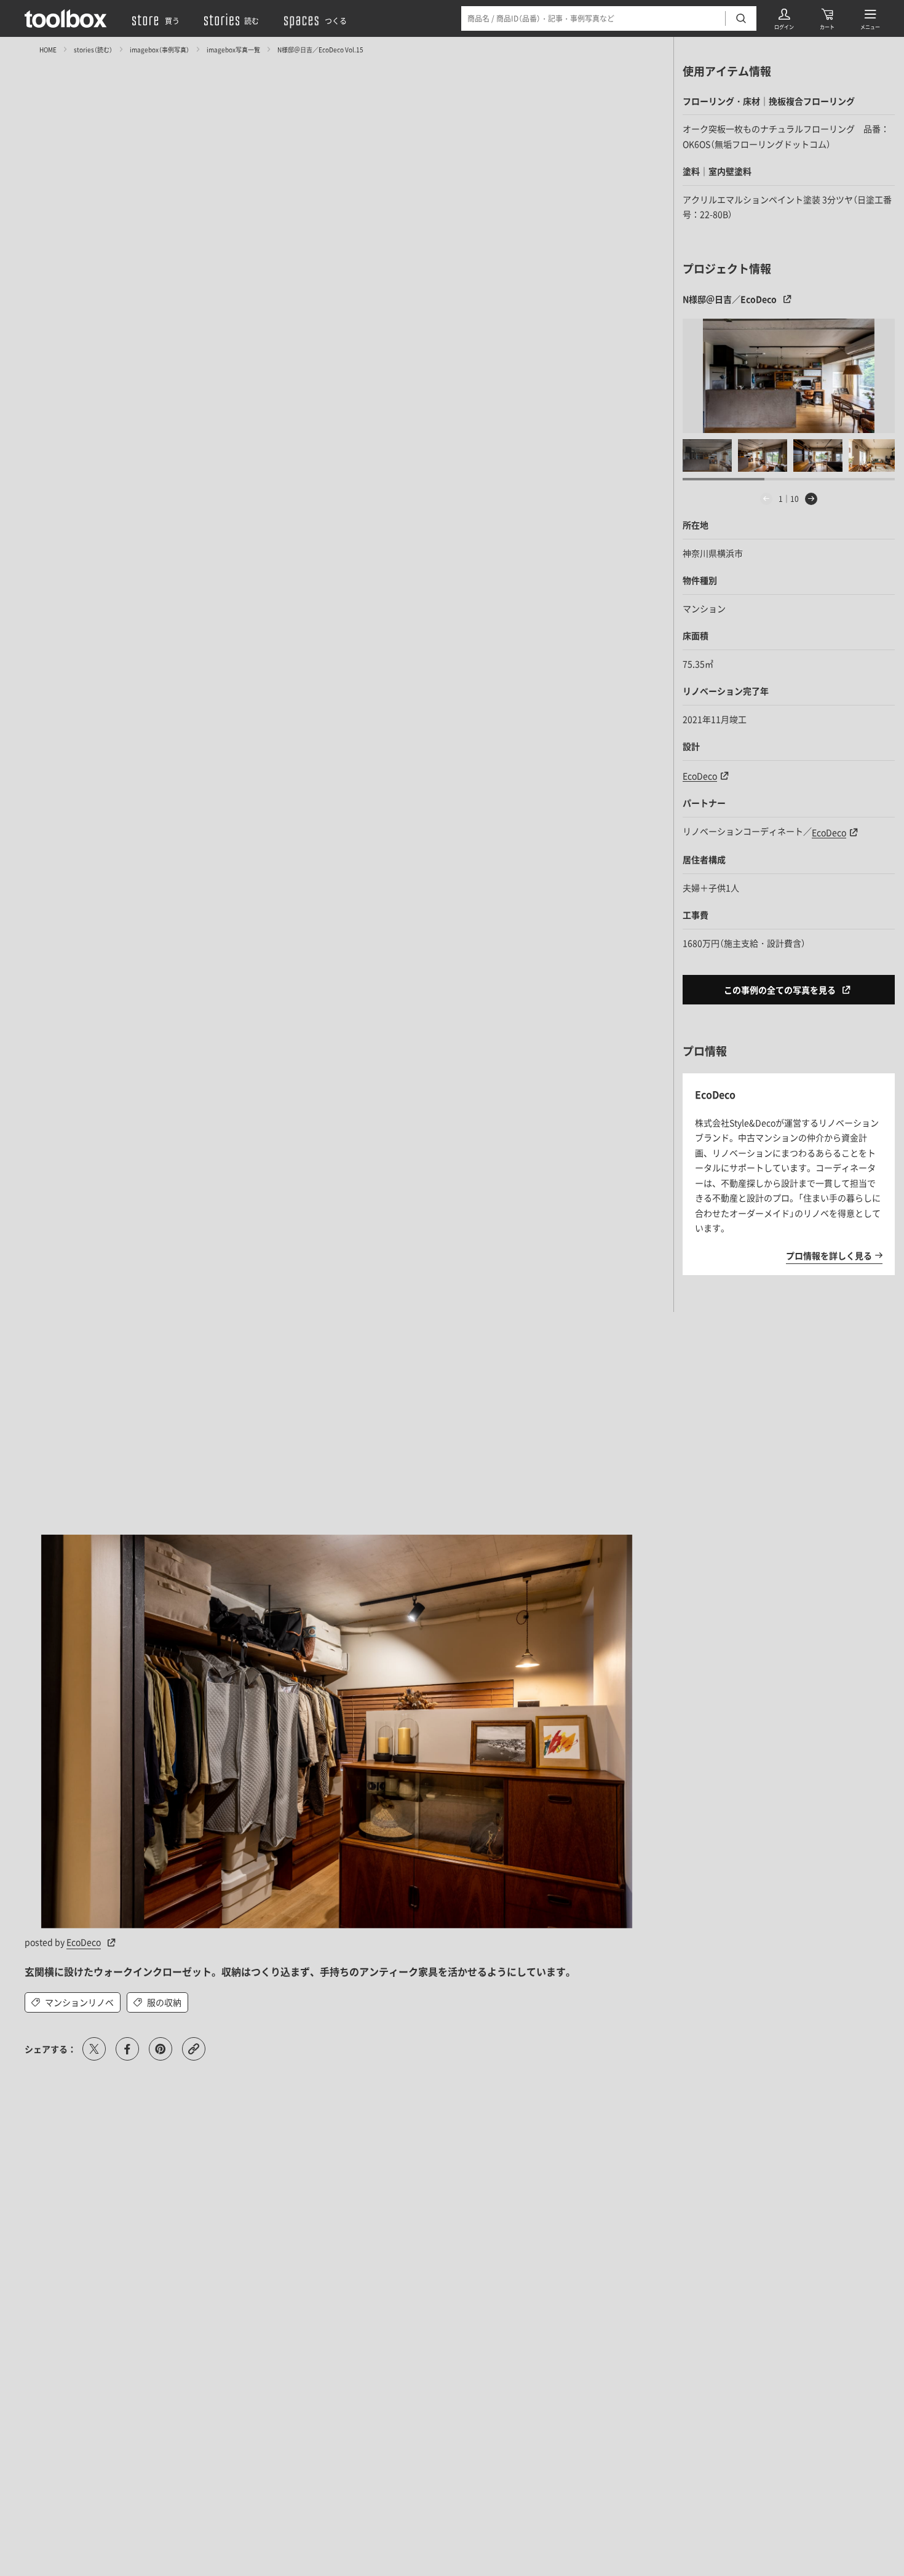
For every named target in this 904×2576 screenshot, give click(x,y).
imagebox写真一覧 (233, 49)
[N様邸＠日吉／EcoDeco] (789, 376)
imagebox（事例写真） (160, 49)
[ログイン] (784, 18)
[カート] (827, 18)
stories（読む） (93, 49)
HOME (48, 49)
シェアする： (50, 2049)
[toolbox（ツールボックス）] (66, 18)
